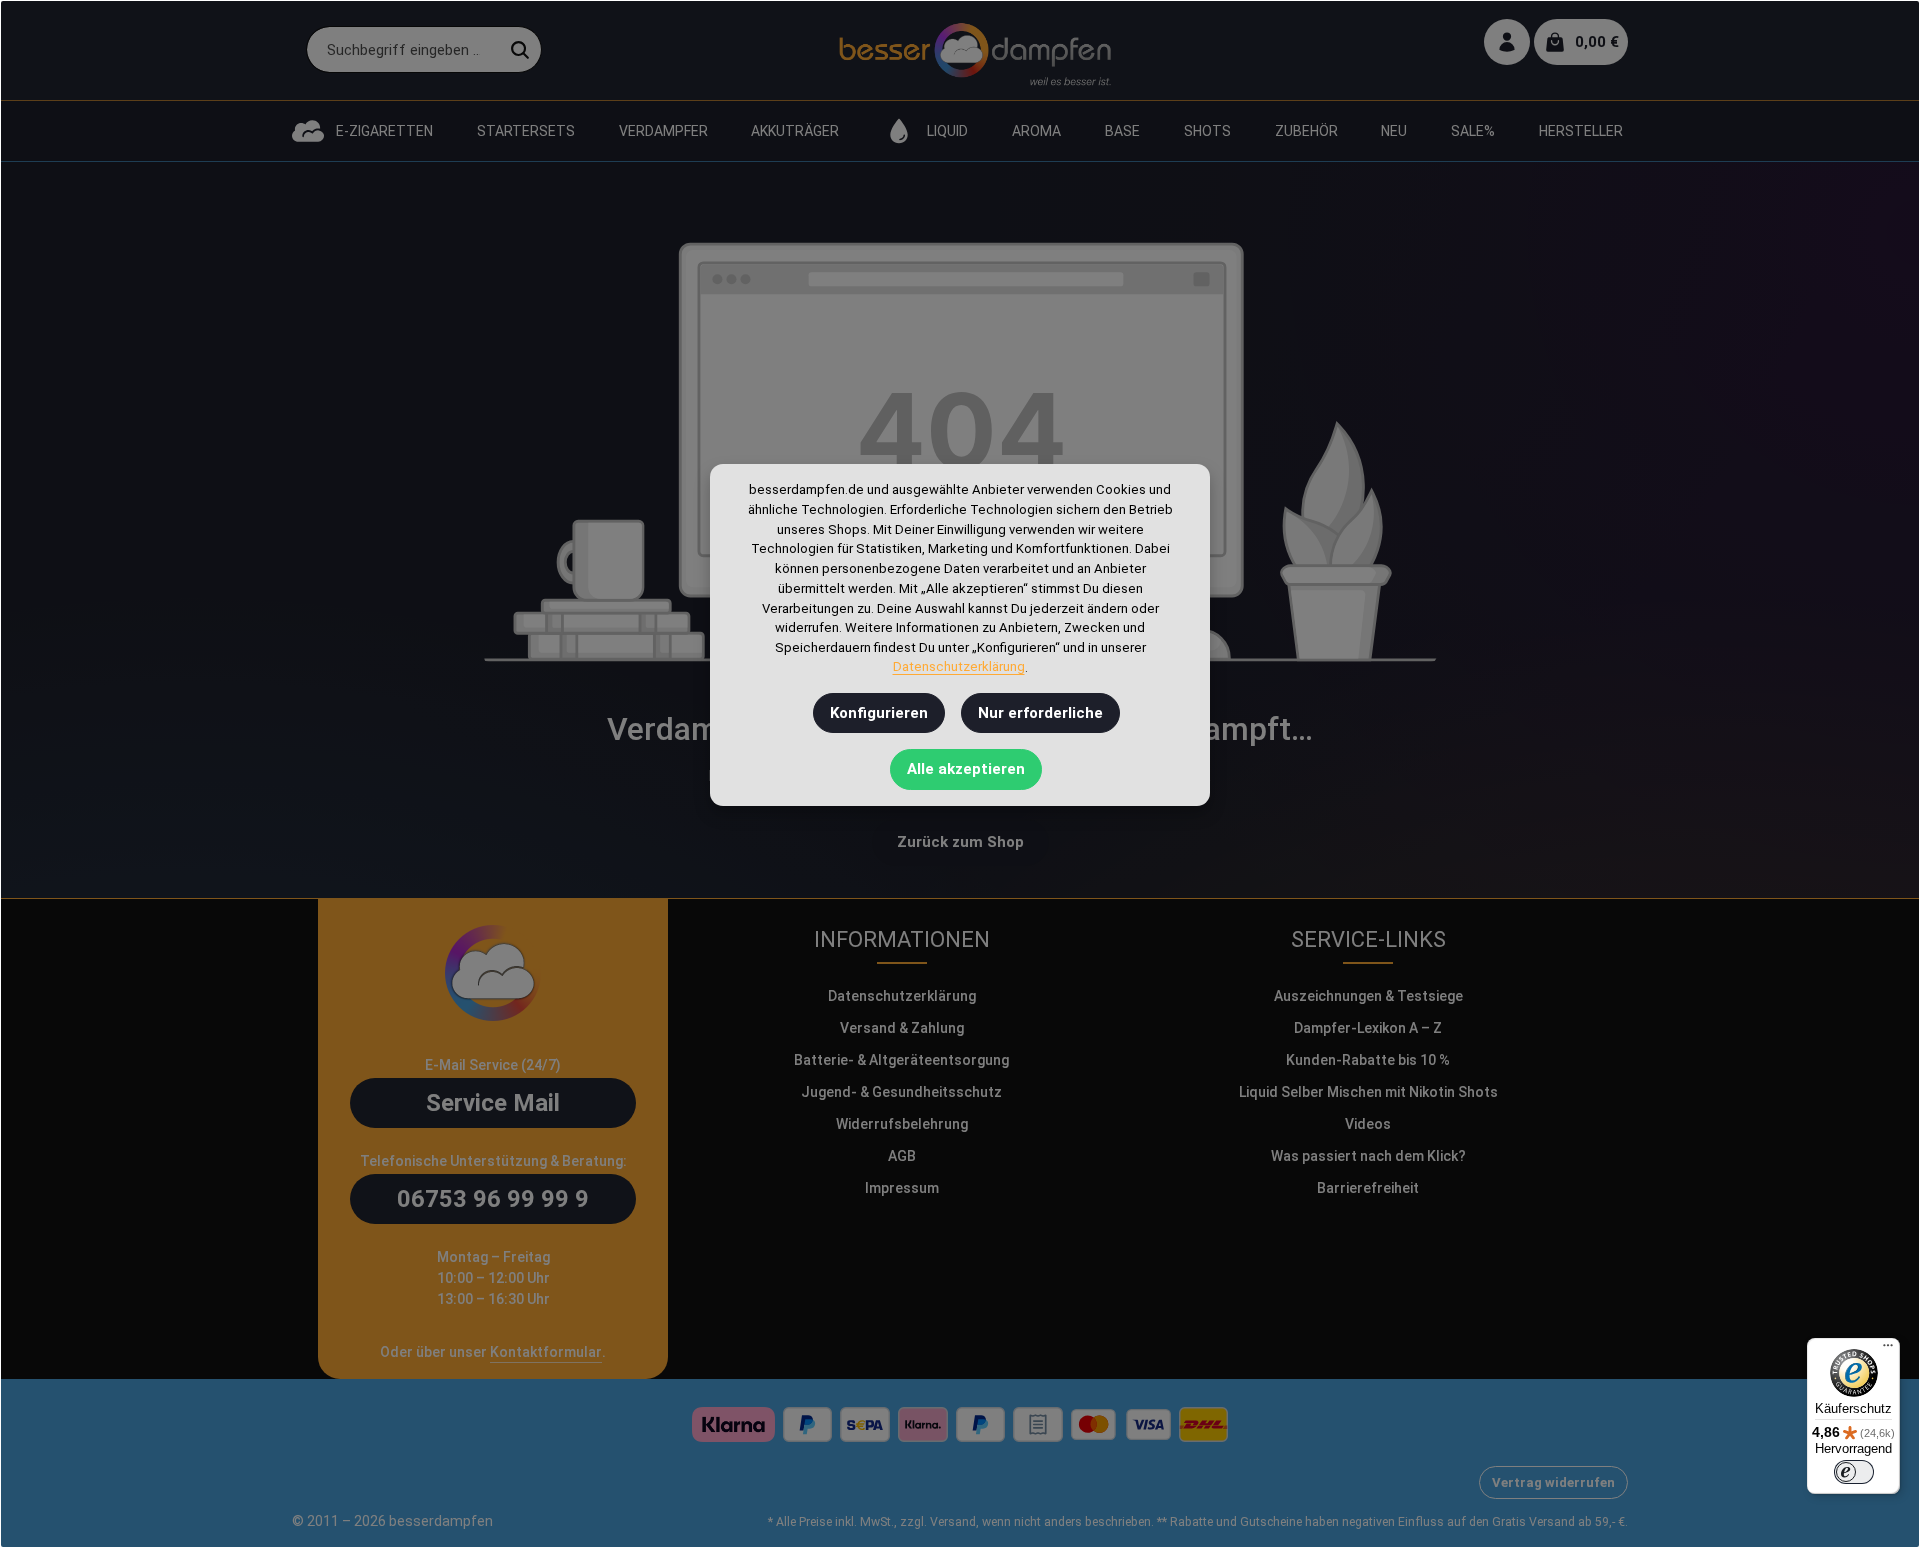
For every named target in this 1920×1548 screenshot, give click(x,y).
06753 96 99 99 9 (493, 1199)
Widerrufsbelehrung (902, 1124)
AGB (902, 1156)
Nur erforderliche (1040, 713)
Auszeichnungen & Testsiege (1368, 996)
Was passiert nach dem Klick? (1368, 1156)
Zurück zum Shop (960, 842)
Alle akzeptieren (966, 770)
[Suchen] (520, 50)
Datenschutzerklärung (902, 996)
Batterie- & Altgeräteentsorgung (901, 1060)
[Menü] (1888, 1350)
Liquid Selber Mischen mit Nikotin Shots (1368, 1092)
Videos (1368, 1124)
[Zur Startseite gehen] (974, 50)
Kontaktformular (546, 1352)
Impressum (902, 1188)
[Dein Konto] (1507, 42)
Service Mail (493, 1103)
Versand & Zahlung (902, 1028)
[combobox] (403, 50)
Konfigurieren (879, 713)
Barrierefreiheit (1368, 1188)
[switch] (1854, 1472)
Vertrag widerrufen (1553, 1482)
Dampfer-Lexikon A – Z (1368, 1028)
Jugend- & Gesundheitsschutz (901, 1092)
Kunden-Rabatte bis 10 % (1368, 1060)
